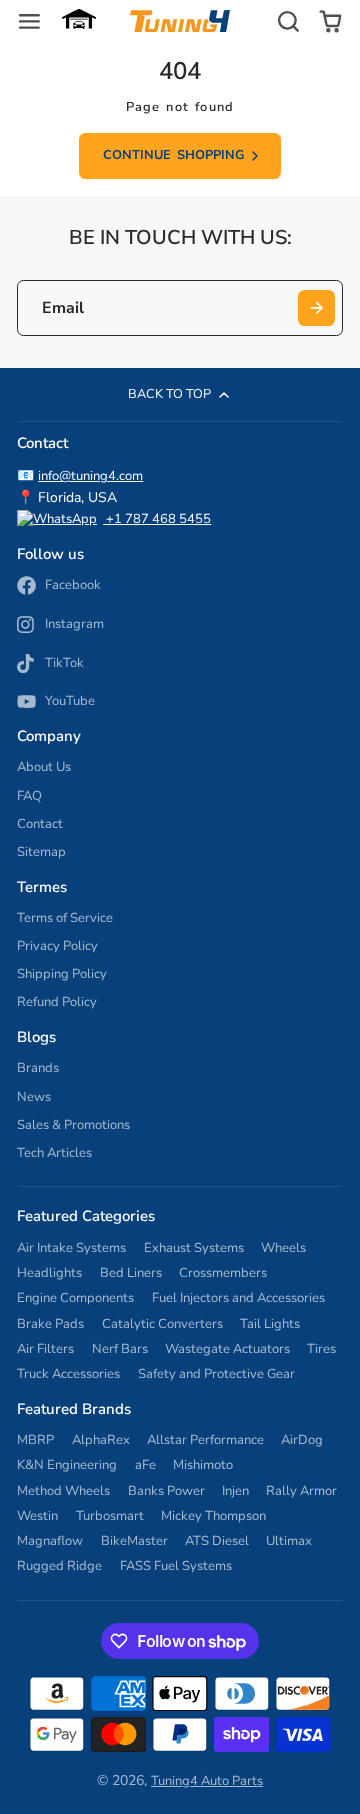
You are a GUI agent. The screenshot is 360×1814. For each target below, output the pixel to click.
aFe (145, 1465)
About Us (44, 767)
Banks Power (166, 1491)
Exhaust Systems (194, 1248)
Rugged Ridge (59, 1566)
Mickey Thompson (213, 1516)
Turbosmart (110, 1516)
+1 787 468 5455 (157, 519)
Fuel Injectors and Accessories (238, 1298)
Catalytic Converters (162, 1324)
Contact (40, 824)
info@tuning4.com (90, 476)
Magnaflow (50, 1541)
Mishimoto (203, 1465)
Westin (37, 1516)
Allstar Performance (205, 1440)
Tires (321, 1349)
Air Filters (45, 1349)
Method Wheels (63, 1491)
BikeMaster (134, 1541)
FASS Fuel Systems (176, 1566)
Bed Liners (131, 1273)
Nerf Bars (120, 1349)
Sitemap (41, 852)
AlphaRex (101, 1440)
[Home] (180, 21)
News (34, 1097)
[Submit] (316, 308)
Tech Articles (54, 1153)
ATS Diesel (217, 1541)
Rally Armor (301, 1491)
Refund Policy (57, 1002)
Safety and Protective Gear (216, 1374)
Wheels (283, 1248)
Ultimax (289, 1541)
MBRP (35, 1440)
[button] (79, 21)
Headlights (49, 1273)
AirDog (302, 1440)
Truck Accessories (68, 1374)
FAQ (29, 796)
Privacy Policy (57, 946)
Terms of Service (65, 918)
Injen (235, 1491)
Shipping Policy (62, 974)
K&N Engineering (67, 1465)
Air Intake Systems (71, 1248)
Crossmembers (223, 1273)
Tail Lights (270, 1324)
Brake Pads (50, 1324)
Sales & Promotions (73, 1125)
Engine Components (75, 1298)
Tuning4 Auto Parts (207, 1781)
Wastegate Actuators (227, 1349)
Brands (38, 1068)
